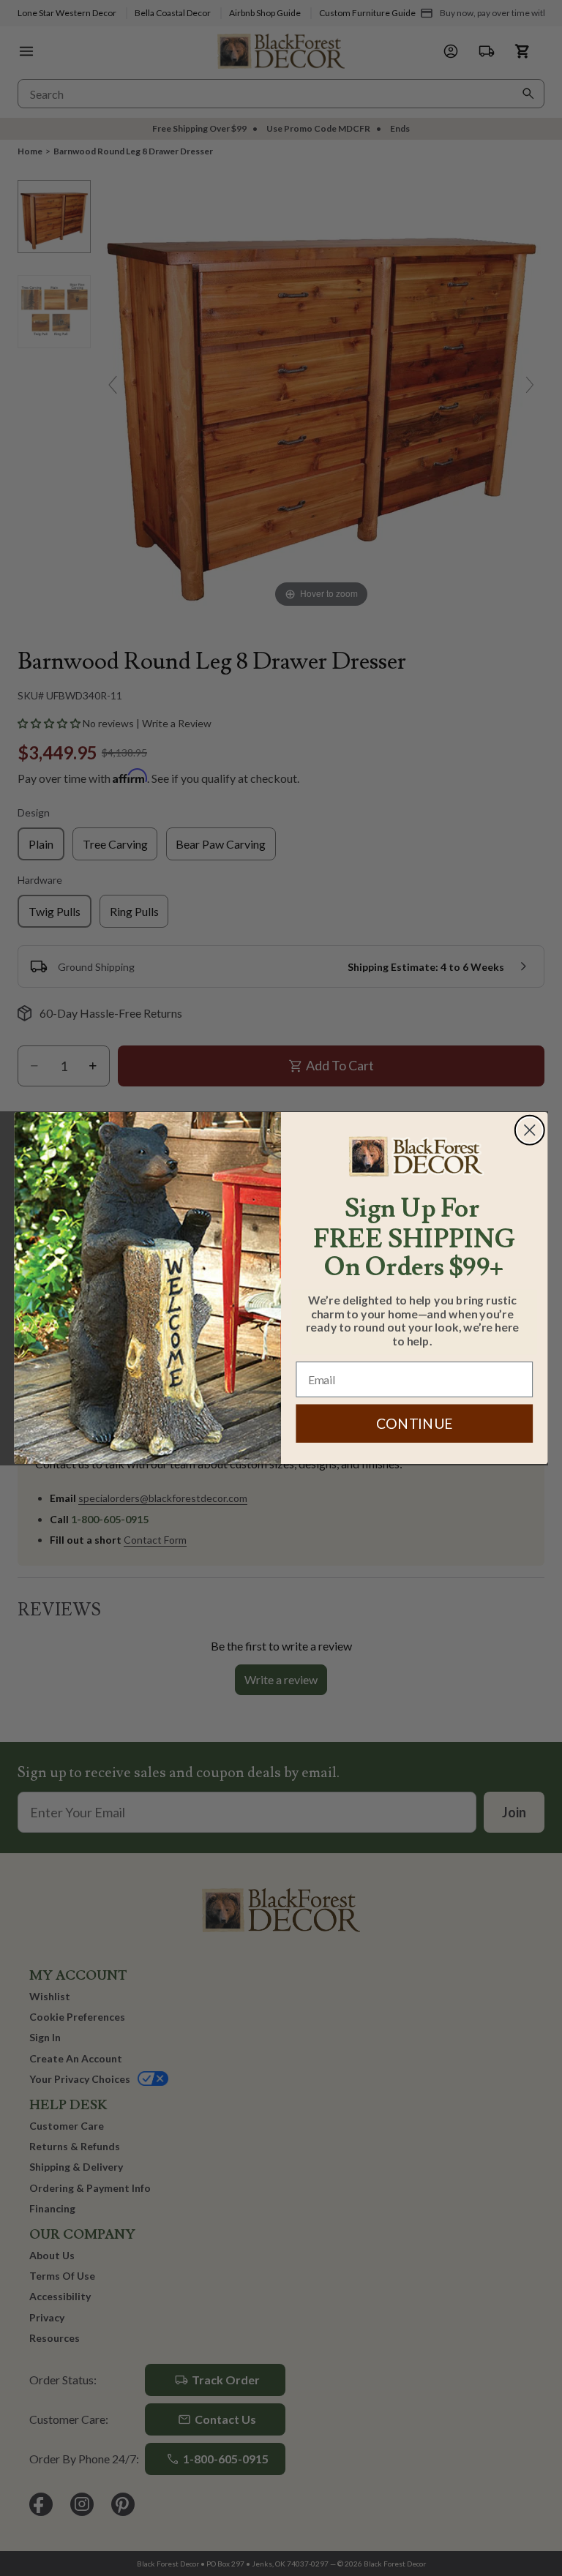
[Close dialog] (530, 1130)
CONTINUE (415, 1423)
